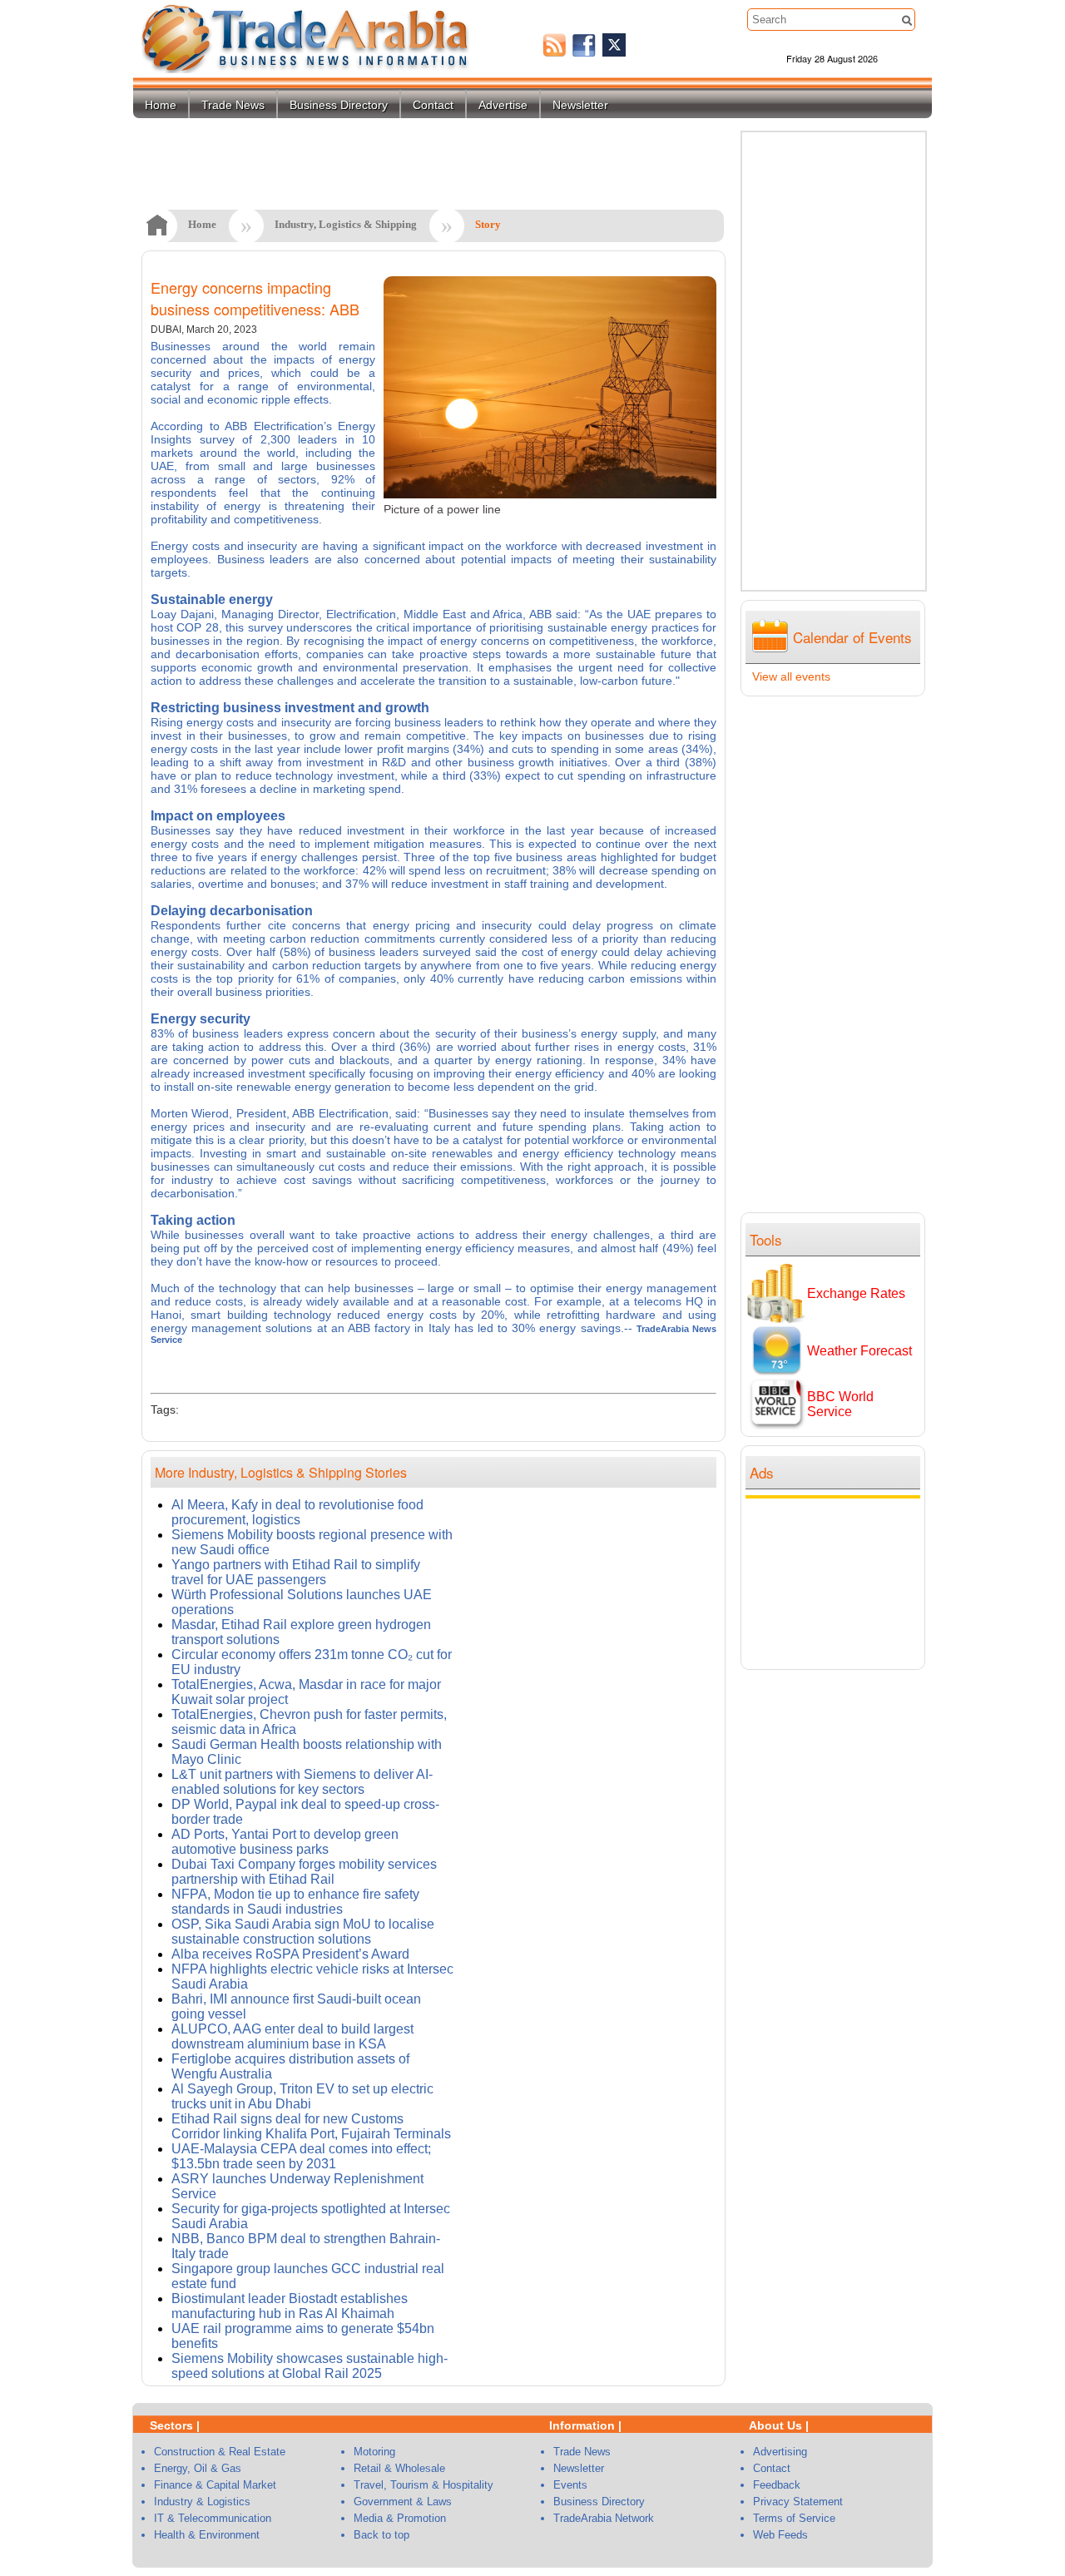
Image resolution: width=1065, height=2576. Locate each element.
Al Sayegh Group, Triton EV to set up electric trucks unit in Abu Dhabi (302, 2096)
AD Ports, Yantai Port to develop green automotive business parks (285, 1842)
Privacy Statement (798, 2502)
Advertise (503, 105)
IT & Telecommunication (213, 2518)
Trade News (233, 105)
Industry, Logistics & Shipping (346, 224)
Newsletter (580, 105)
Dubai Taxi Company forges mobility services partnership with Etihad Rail (304, 1872)
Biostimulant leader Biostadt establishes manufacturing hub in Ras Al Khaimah (290, 2306)
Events (570, 2485)
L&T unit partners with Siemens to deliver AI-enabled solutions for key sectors (302, 1782)
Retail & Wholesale (399, 2468)
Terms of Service (794, 2518)
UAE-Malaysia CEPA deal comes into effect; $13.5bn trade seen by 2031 (301, 2156)
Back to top (381, 2535)
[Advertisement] (837, 1582)
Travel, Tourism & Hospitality (424, 2485)
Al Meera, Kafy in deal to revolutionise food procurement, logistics (297, 1512)
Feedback (777, 2485)
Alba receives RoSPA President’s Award (290, 1954)
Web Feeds (780, 2535)
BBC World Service (840, 1404)
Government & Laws (403, 2502)
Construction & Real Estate (220, 2452)
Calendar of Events (852, 637)
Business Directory (339, 105)
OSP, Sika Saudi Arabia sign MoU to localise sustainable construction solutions (303, 1932)
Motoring (374, 2452)
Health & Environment (207, 2535)
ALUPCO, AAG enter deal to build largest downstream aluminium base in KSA (292, 2036)
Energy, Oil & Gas (198, 2468)
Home (161, 105)
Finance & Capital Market (215, 2485)
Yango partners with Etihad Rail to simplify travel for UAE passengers (296, 1572)
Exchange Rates (856, 1293)
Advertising (780, 2452)
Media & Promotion (400, 2518)
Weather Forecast (859, 1351)
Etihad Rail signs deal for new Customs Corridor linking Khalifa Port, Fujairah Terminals (311, 2126)
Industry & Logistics (202, 2502)
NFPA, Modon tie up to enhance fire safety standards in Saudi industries (295, 1902)
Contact (433, 105)
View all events (791, 676)
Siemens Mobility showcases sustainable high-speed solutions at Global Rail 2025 (310, 2366)
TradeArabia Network (604, 2518)
